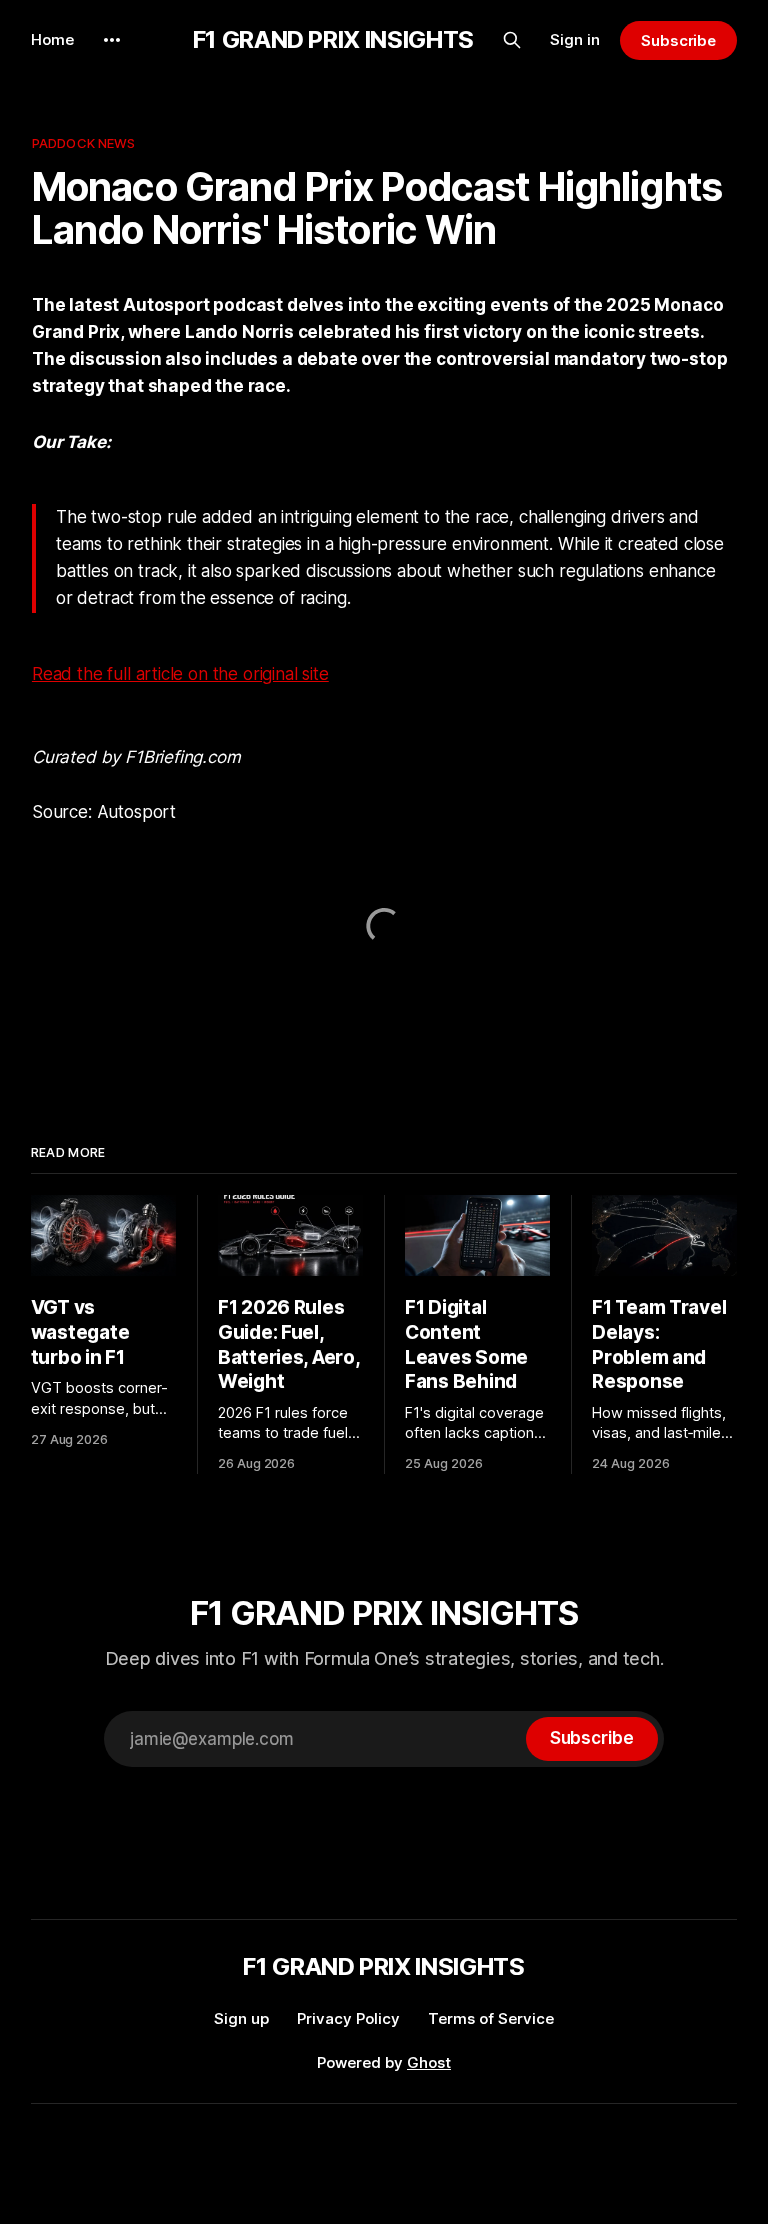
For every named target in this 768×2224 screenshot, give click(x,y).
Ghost (429, 2062)
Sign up (241, 2018)
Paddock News (84, 143)
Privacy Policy (348, 2018)
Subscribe (678, 40)
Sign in (575, 39)
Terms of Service (491, 2018)
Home (52, 39)
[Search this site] (512, 40)
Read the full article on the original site (180, 674)
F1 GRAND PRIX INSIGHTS (333, 40)
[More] (112, 40)
